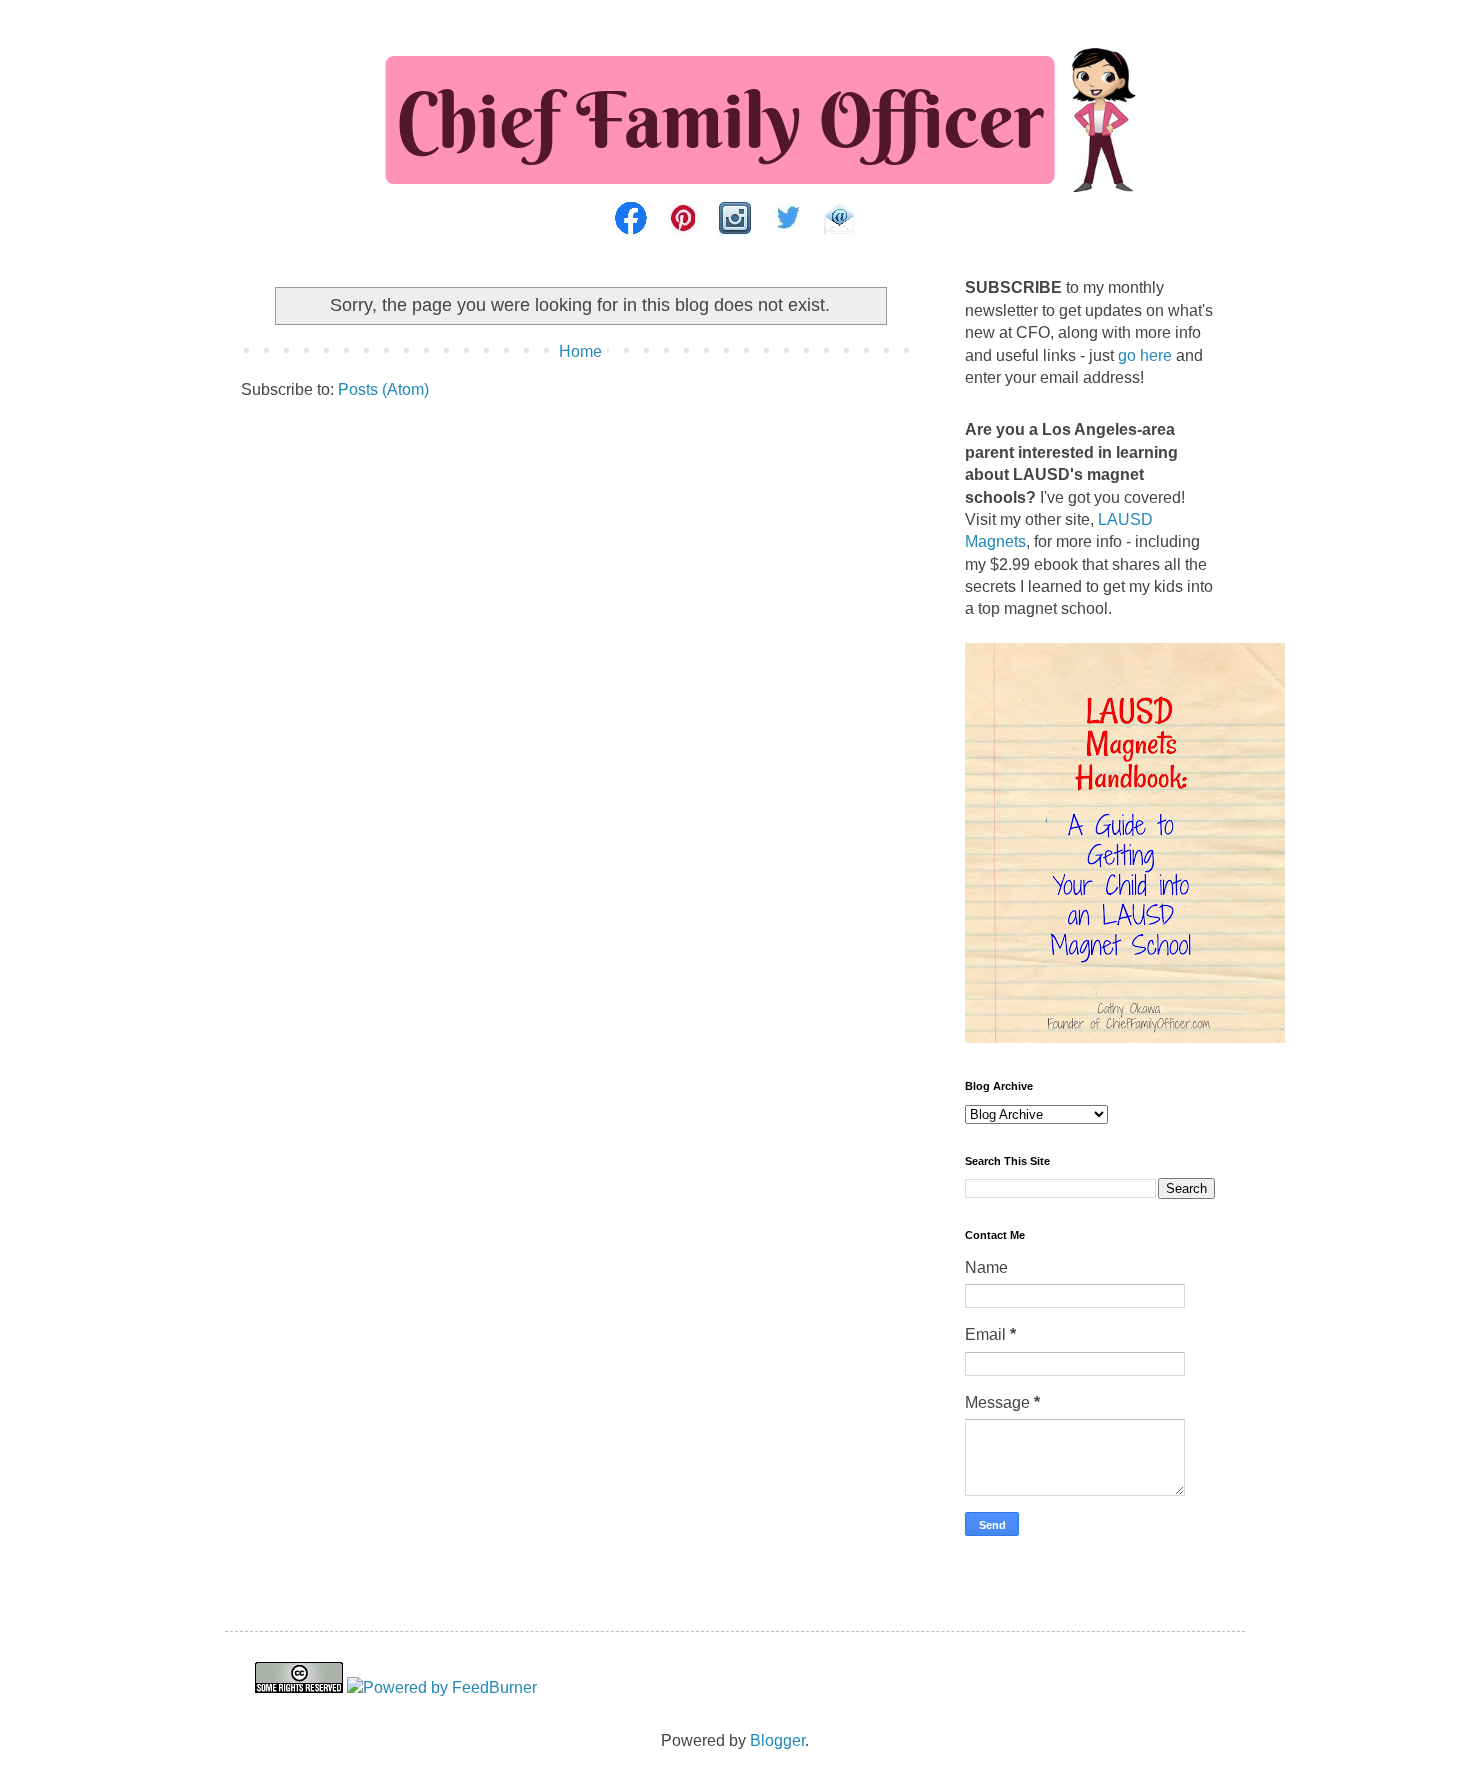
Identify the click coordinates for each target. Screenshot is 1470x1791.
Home (580, 351)
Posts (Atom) (383, 389)
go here (1145, 355)
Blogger (777, 1740)
